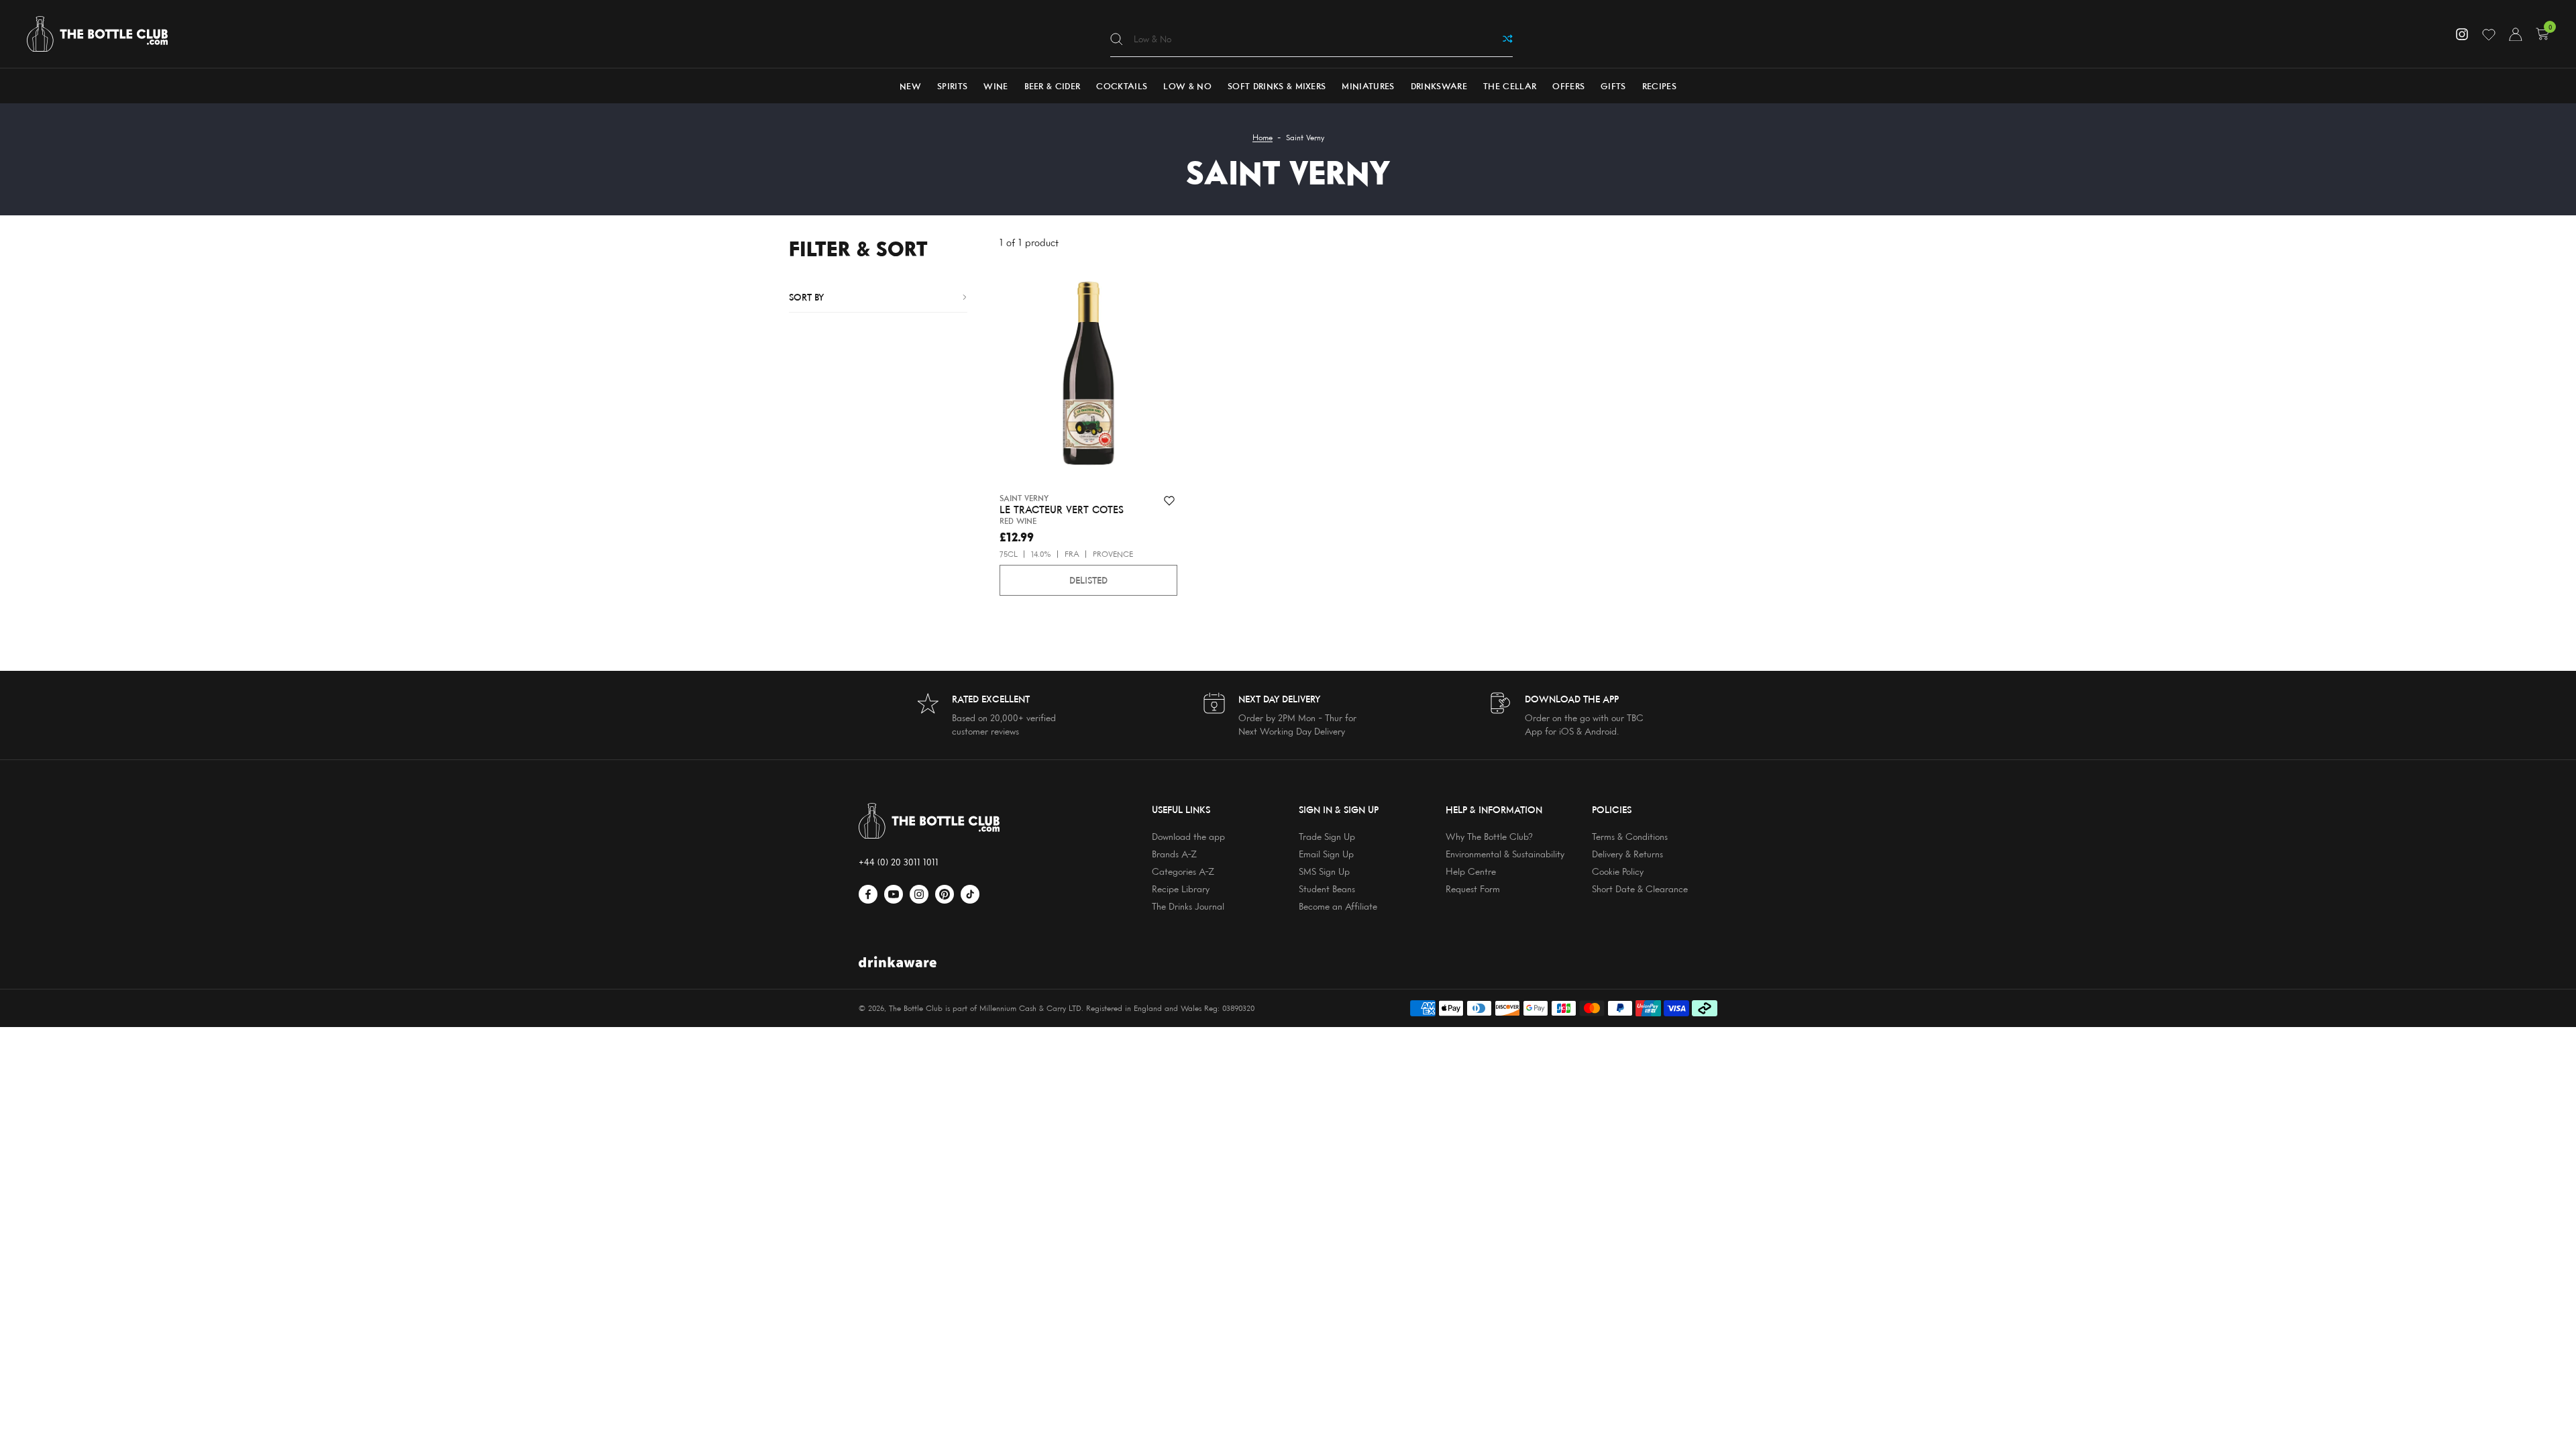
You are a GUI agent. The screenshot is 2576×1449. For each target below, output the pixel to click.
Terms (364, 714)
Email (327, 673)
